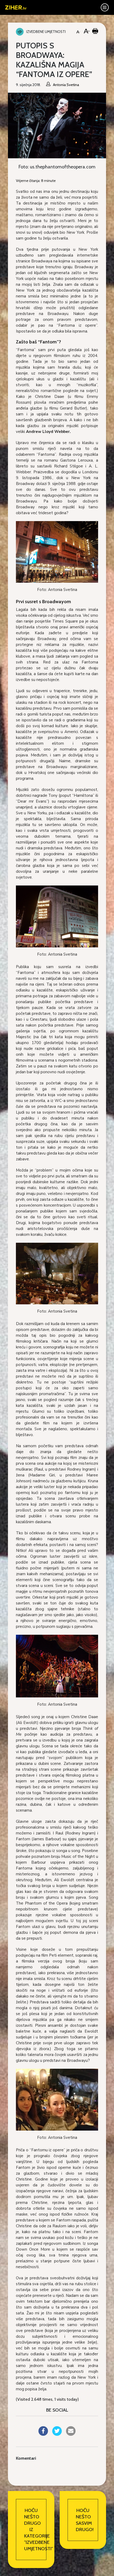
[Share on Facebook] (43, 2434)
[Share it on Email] (71, 2434)
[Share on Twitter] (57, 2434)
